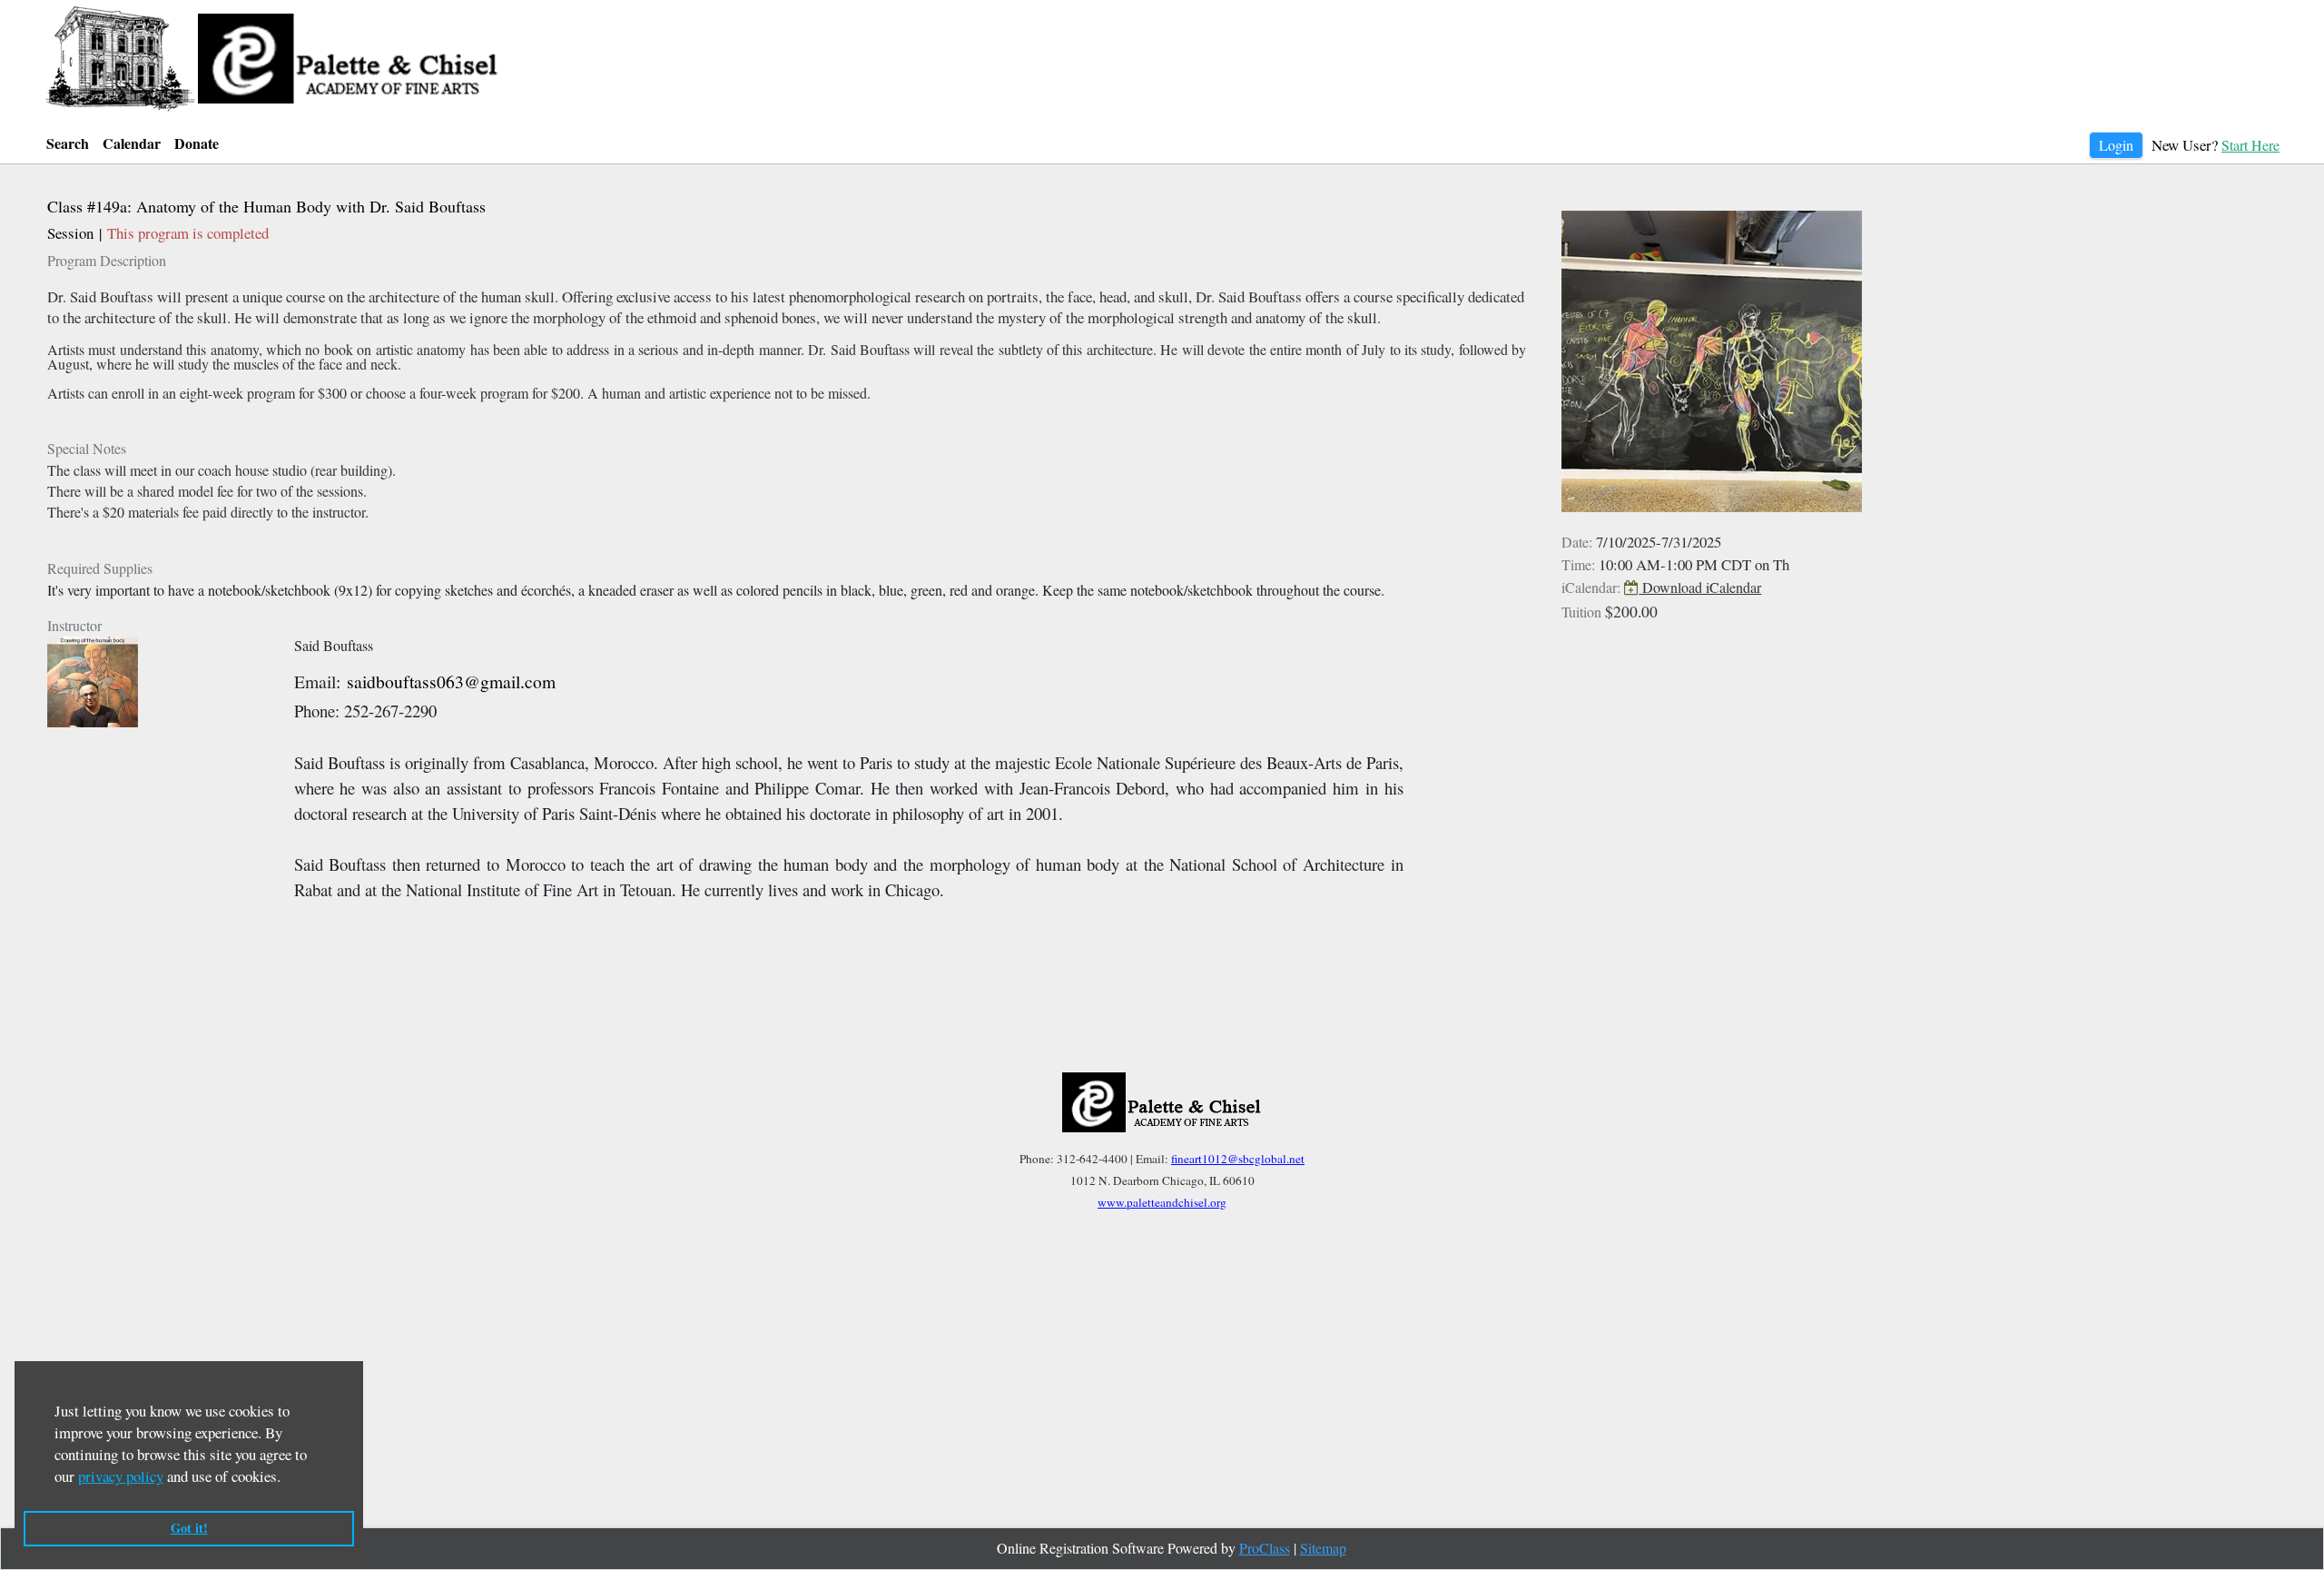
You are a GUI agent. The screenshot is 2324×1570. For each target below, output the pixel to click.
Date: (1577, 542)
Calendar (132, 143)
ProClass (1265, 1548)
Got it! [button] (189, 1528)
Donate (197, 143)
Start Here (2250, 145)
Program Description (107, 260)
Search (68, 143)
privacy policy (121, 1476)
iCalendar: (1591, 587)
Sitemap (1323, 1548)
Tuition (1581, 612)
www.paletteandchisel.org (1162, 1202)
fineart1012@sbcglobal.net (1238, 1159)
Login (2116, 145)
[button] (287, 1480)
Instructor (74, 625)
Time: (1578, 564)
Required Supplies (100, 568)
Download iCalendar (1700, 587)
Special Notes (87, 448)
